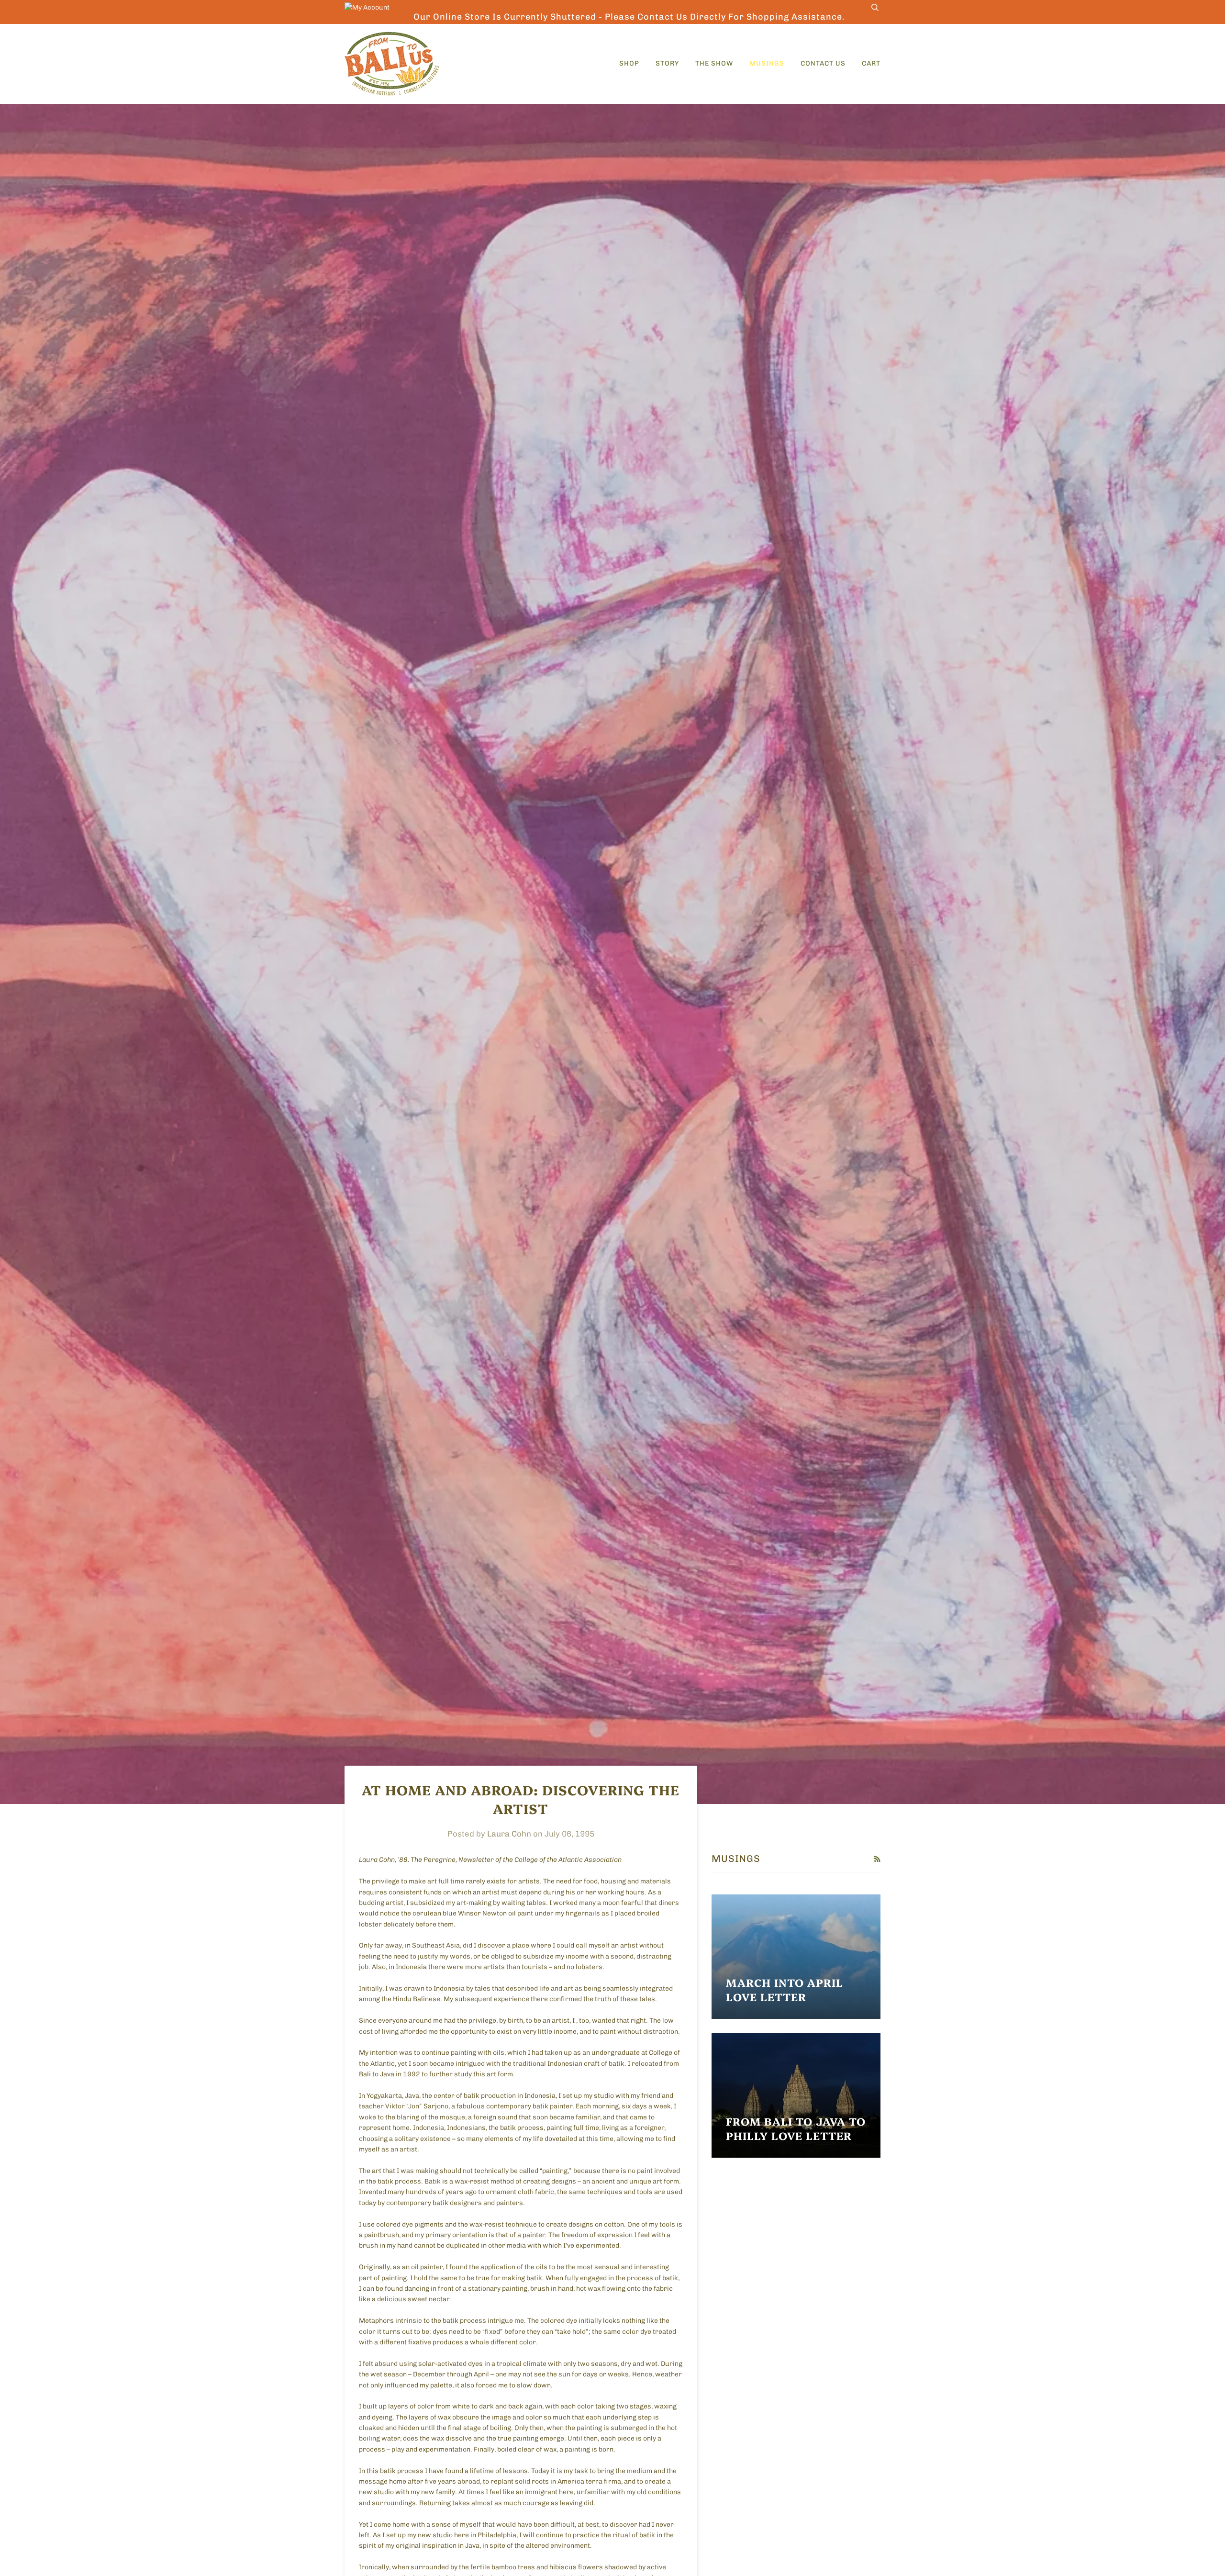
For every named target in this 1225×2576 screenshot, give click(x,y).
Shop (629, 63)
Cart (871, 63)
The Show (714, 63)
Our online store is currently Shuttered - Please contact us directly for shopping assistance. (629, 17)
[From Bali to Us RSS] (877, 1859)
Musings (767, 63)
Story (667, 63)
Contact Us (823, 63)
